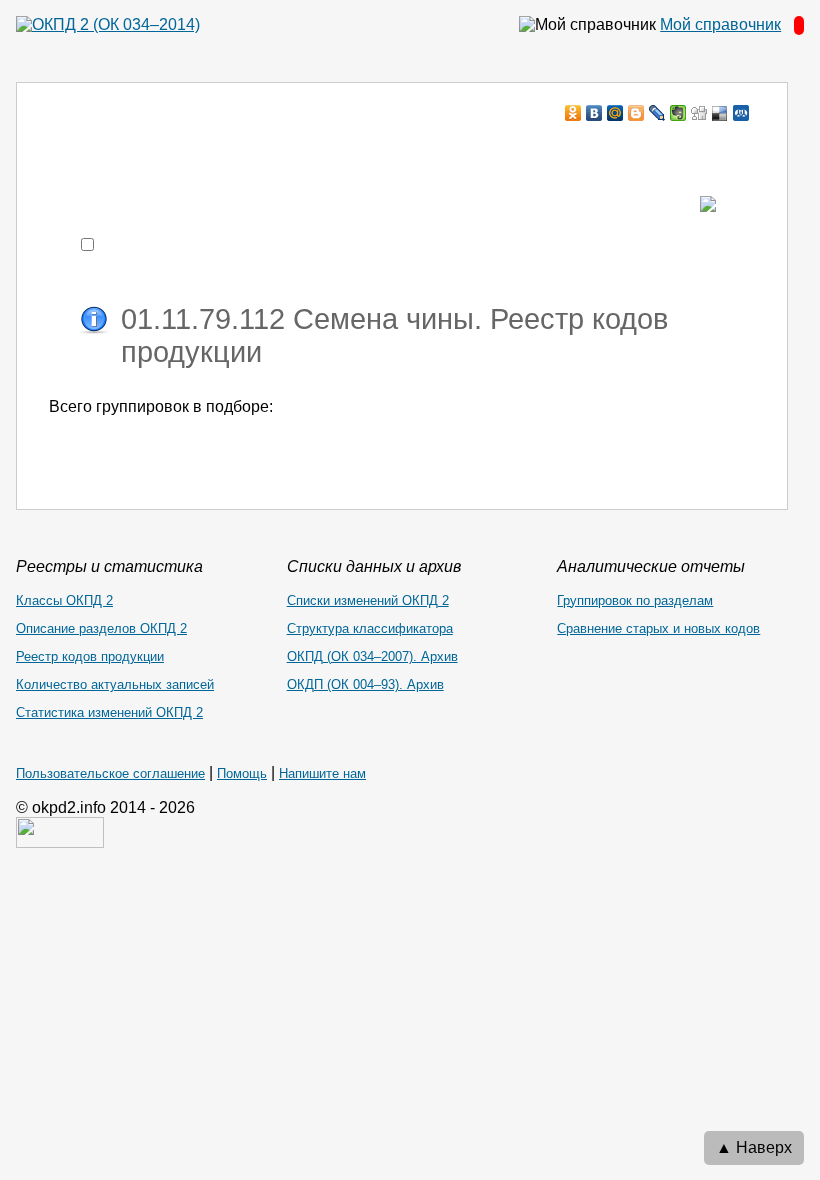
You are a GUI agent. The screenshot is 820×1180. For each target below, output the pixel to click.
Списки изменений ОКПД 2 (368, 600)
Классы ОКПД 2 (64, 600)
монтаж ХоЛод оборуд (248, 151)
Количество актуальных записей (115, 684)
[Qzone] (741, 113)
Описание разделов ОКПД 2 (101, 628)
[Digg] (699, 113)
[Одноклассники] (573, 113)
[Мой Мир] (615, 113)
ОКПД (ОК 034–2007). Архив (372, 656)
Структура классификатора (370, 628)
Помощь (242, 773)
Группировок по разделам (635, 600)
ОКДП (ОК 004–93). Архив (365, 684)
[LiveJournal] (657, 113)
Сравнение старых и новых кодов (658, 628)
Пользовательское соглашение (110, 773)
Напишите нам (322, 773)
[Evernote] (678, 113)
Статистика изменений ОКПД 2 (109, 712)
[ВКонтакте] (594, 113)
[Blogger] (636, 113)
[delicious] (720, 113)
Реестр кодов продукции (90, 656)
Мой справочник (720, 24)
